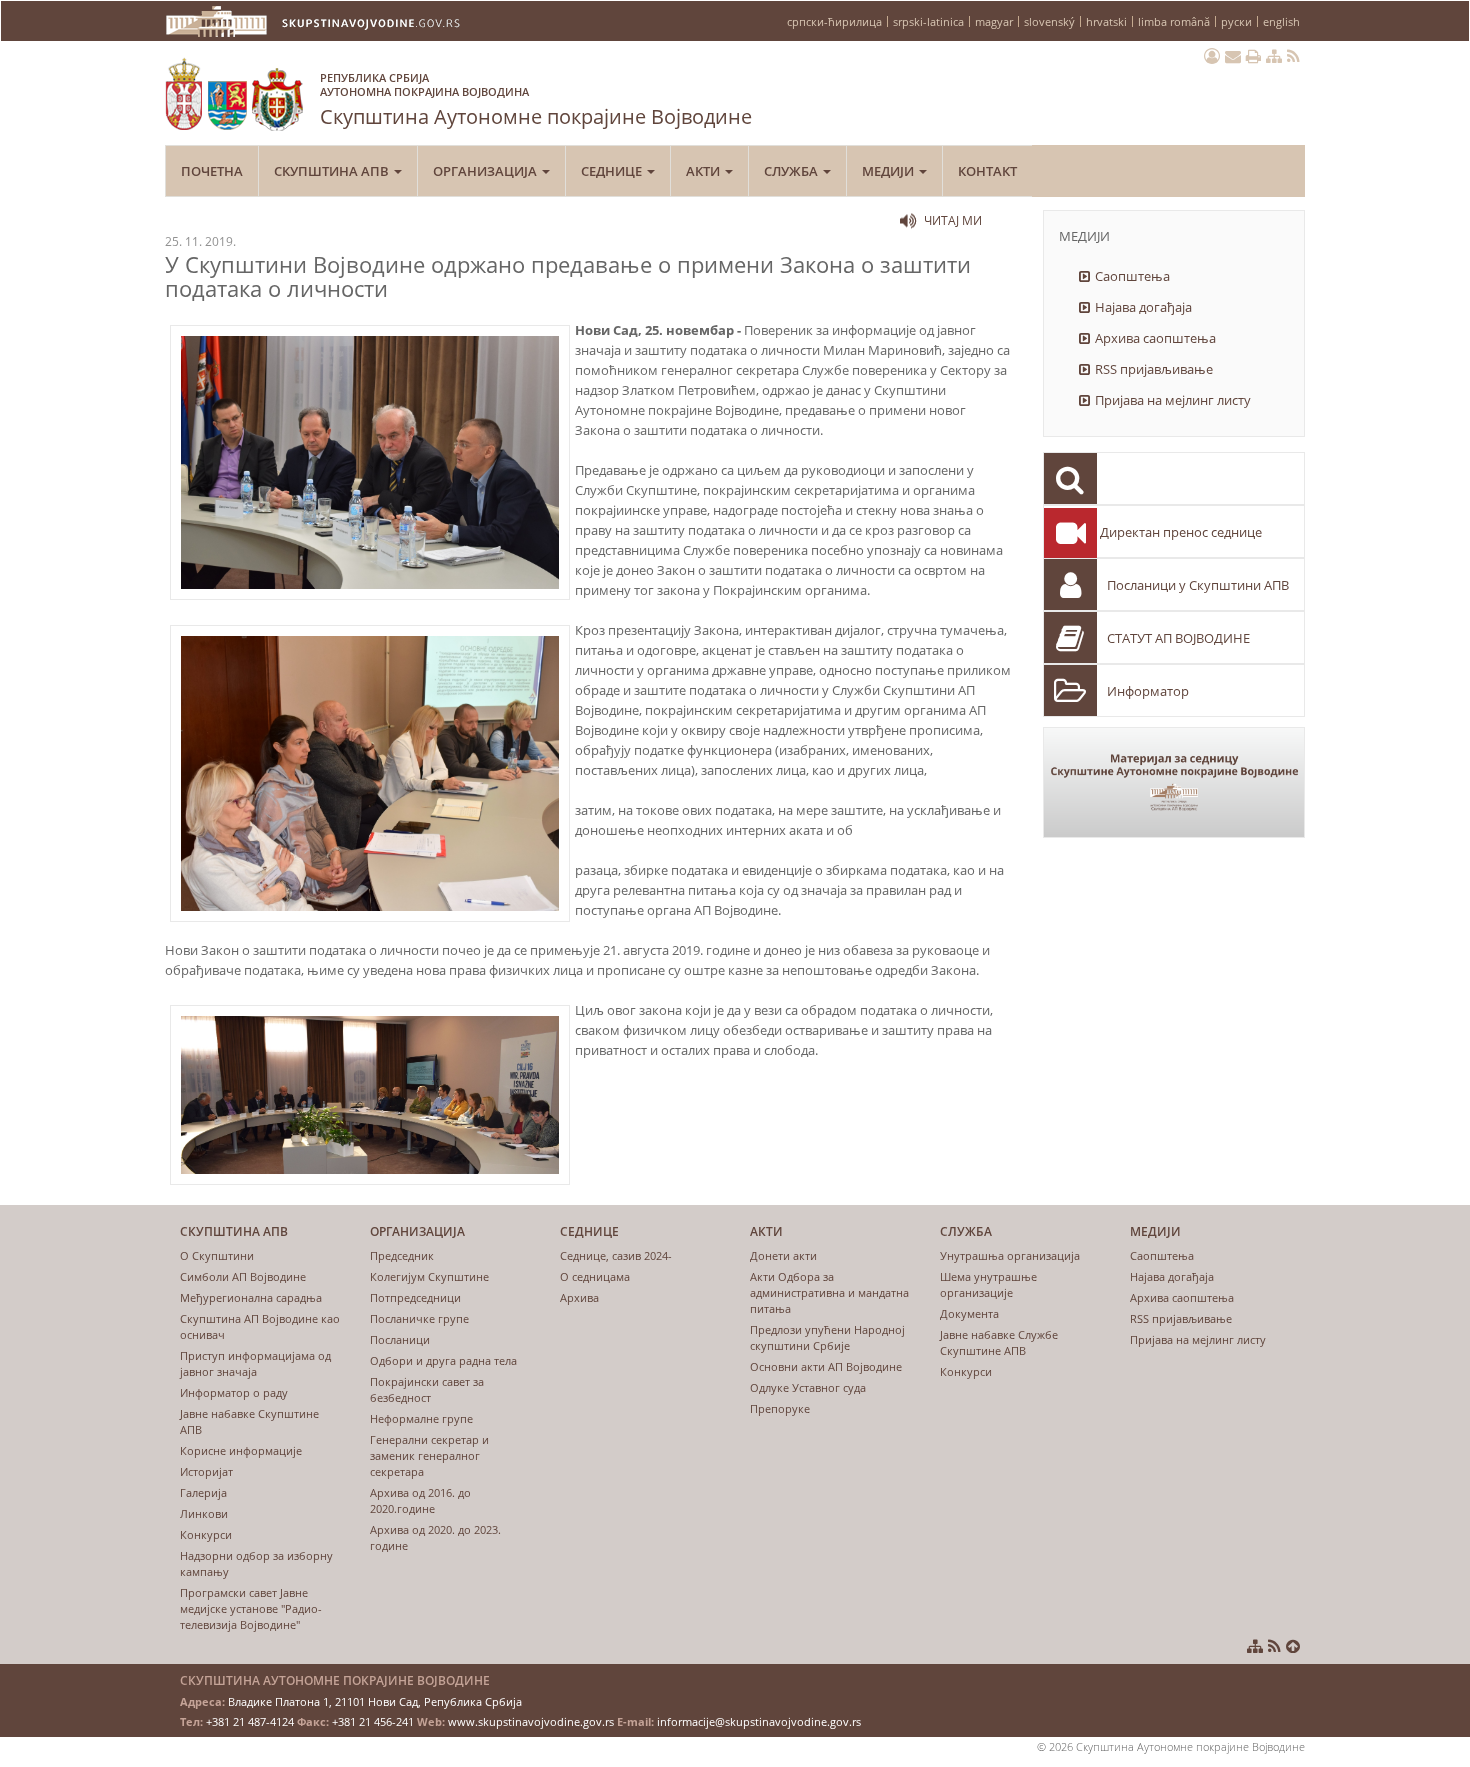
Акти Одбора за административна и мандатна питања (829, 1292)
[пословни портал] (1212, 56)
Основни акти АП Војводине (826, 1366)
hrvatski (1106, 21)
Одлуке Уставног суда (808, 1387)
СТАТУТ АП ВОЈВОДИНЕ (1178, 638)
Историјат (206, 1471)
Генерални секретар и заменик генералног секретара (429, 1455)
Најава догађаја (1143, 307)
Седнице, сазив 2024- (616, 1255)
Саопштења (1132, 276)
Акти (704, 171)
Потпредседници (415, 1297)
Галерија (203, 1492)
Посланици (400, 1339)
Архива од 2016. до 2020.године (420, 1500)
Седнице (613, 171)
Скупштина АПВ (333, 171)
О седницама (595, 1276)
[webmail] (1233, 56)
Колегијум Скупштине (429, 1276)
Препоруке (780, 1408)
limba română (1174, 21)
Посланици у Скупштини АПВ (1198, 585)
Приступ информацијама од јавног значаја (255, 1363)
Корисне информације (241, 1450)
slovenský (1049, 21)
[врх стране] (1293, 1646)
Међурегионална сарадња (251, 1297)
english (1281, 21)
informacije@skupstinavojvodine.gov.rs (759, 1721)
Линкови (204, 1513)
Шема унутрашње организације (988, 1284)
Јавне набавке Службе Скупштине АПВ (999, 1342)
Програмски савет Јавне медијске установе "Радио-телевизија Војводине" (251, 1608)
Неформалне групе (421, 1418)
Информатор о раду (234, 1392)
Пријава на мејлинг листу (1173, 400)
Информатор (1148, 691)
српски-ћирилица (834, 21)
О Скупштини (217, 1255)
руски (1236, 21)
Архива (579, 1297)
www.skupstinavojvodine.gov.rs (531, 1721)
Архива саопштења (1155, 338)
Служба (792, 171)
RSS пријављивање (1154, 369)
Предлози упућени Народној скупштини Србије (827, 1337)
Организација (486, 171)
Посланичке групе (419, 1318)
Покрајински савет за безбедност (427, 1389)
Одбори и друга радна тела (443, 1360)
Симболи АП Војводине (243, 1276)
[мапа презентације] (1274, 56)
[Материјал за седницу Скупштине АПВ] (1174, 782)
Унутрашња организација (1010, 1255)
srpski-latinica (928, 21)
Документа (969, 1313)
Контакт (987, 171)
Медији (889, 171)
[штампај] (1253, 56)
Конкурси (206, 1534)
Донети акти (783, 1255)
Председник (402, 1255)
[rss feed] (1293, 56)
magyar (994, 21)
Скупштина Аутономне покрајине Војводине (536, 100)
